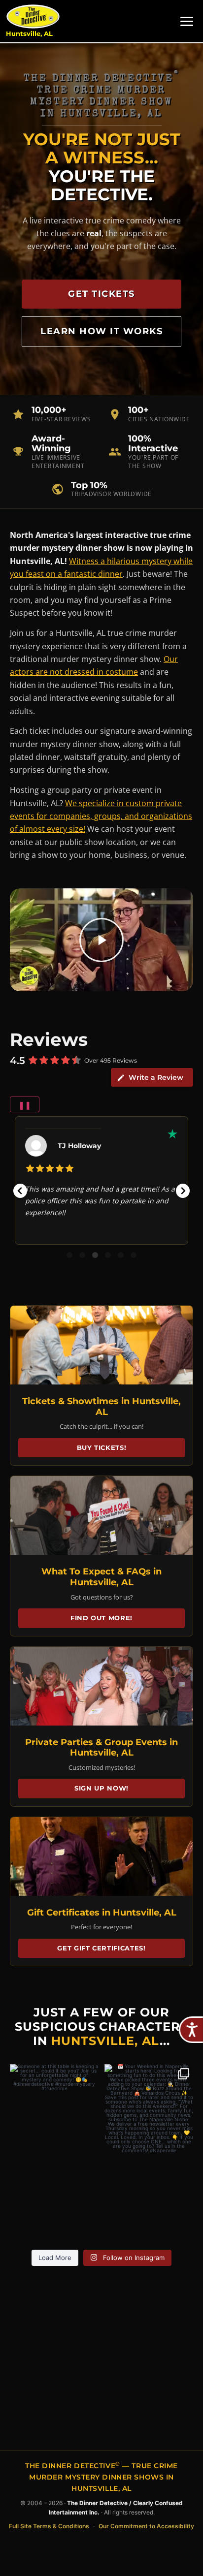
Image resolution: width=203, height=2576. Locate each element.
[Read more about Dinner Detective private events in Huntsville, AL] (101, 1686)
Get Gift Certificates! (101, 1948)
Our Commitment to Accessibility (146, 2526)
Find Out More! (101, 1618)
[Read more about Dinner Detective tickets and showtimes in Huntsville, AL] (101, 1345)
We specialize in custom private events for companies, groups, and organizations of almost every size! (101, 816)
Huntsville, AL (29, 34)
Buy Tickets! (102, 1447)
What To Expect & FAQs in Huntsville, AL (101, 1577)
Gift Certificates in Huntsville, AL (102, 1913)
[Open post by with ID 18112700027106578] (149, 2108)
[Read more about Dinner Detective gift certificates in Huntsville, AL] (101, 1856)
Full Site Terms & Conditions (49, 2526)
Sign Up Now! (101, 1788)
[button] (20, 1191)
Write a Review (156, 1077)
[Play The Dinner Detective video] (101, 940)
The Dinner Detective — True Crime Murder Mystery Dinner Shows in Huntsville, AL (101, 2477)
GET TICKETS (101, 294)
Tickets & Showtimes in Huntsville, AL (101, 1407)
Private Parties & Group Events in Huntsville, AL (101, 1748)
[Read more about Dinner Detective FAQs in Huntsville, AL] (101, 1515)
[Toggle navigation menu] (187, 21)
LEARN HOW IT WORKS (101, 331)
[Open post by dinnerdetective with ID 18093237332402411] (54, 2108)
